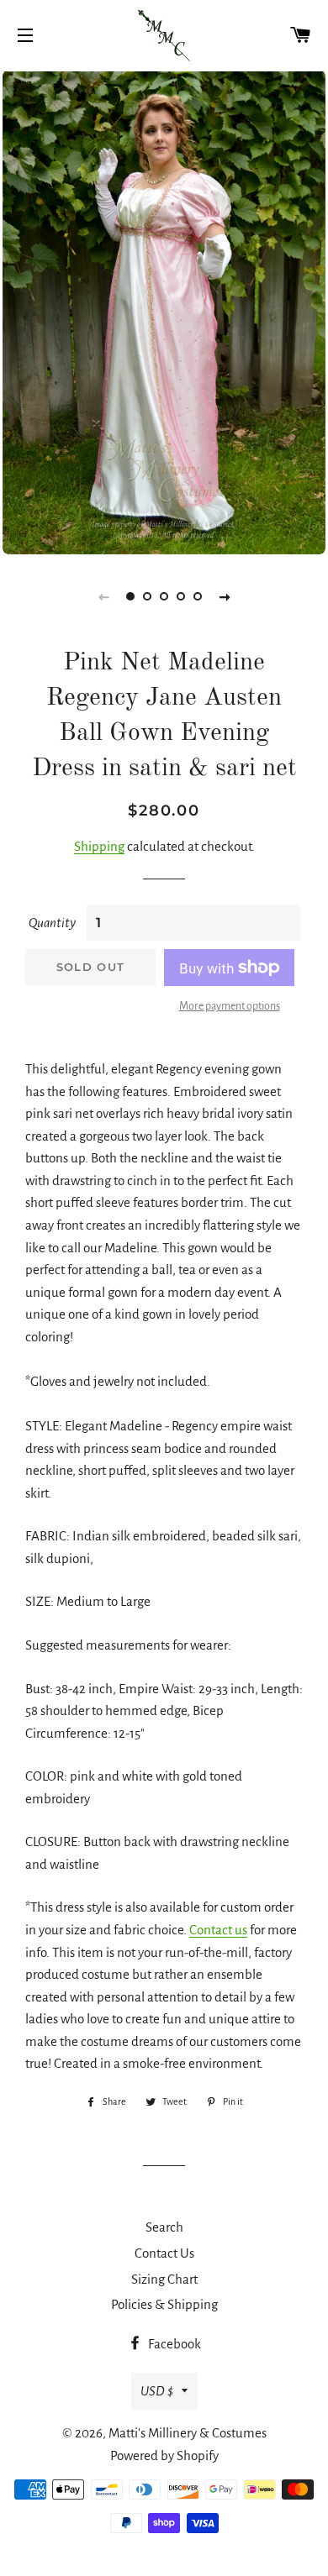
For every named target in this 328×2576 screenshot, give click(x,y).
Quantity (52, 923)
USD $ (157, 2391)
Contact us (218, 1930)
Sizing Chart (164, 2279)
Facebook (173, 2344)
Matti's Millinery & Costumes (188, 2433)
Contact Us (164, 2253)
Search (164, 2227)
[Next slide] (225, 596)
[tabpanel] (164, 312)
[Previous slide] (103, 596)
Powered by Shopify (164, 2455)
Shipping (99, 846)
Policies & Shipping (164, 2304)
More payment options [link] (230, 1006)
